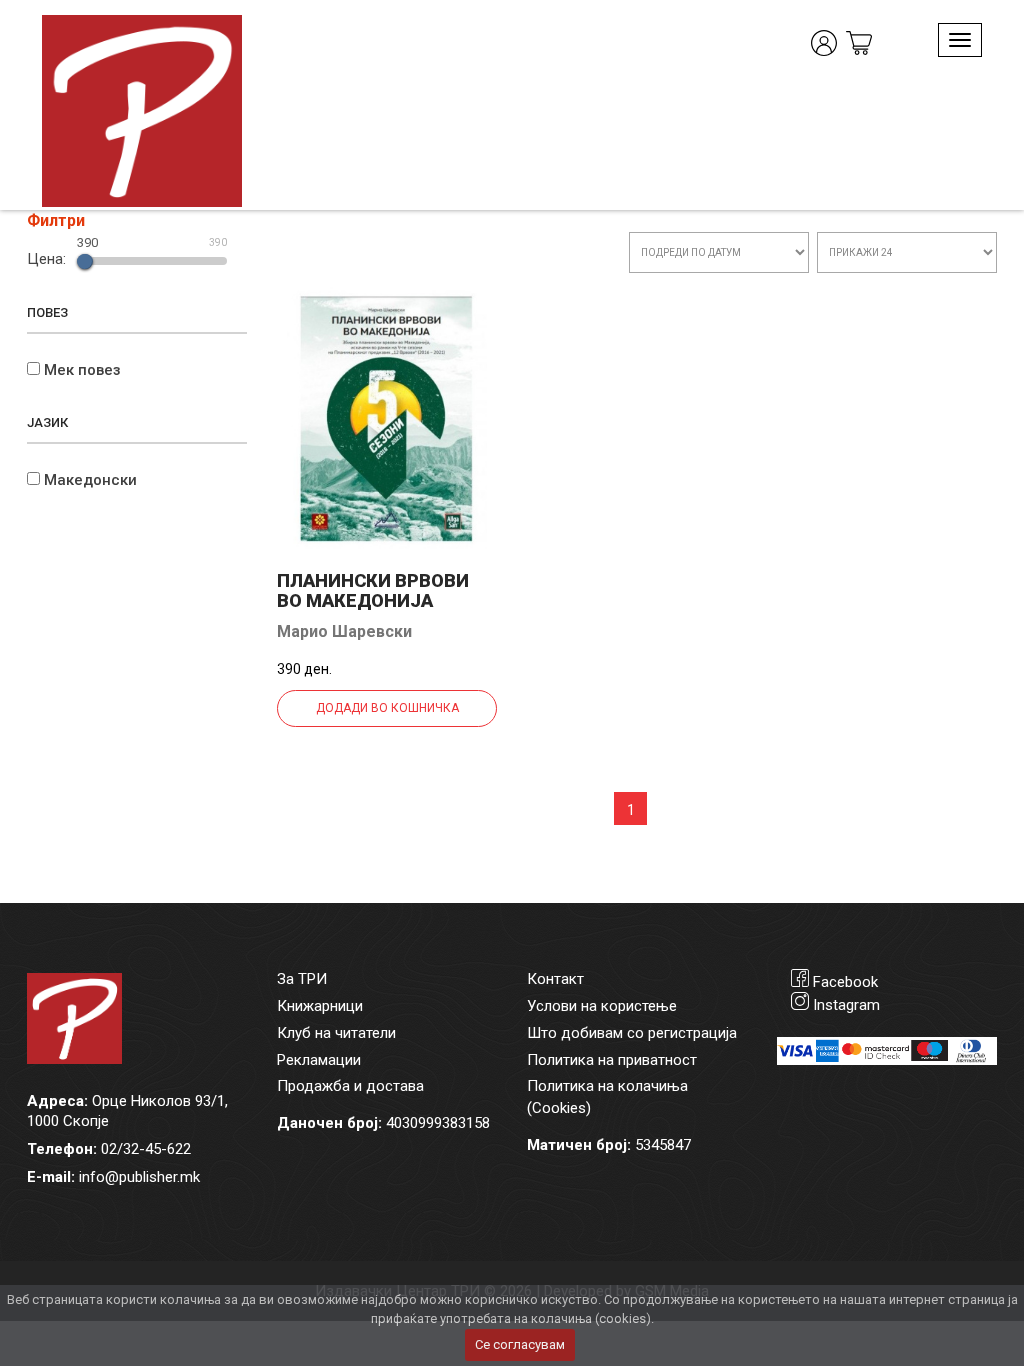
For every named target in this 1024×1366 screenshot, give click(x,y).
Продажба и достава (350, 1086)
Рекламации (319, 1060)
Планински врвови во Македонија (373, 590)
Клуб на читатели (336, 1033)
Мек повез (82, 370)
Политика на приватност (612, 1060)
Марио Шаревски (344, 631)
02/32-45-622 (146, 1149)
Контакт (555, 979)
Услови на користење (602, 1006)
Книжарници (320, 1006)
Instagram (846, 1005)
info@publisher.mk (139, 1177)
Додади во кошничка (387, 708)
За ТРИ (302, 979)
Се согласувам (520, 1344)
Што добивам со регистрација (632, 1033)
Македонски (90, 480)
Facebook (845, 982)
